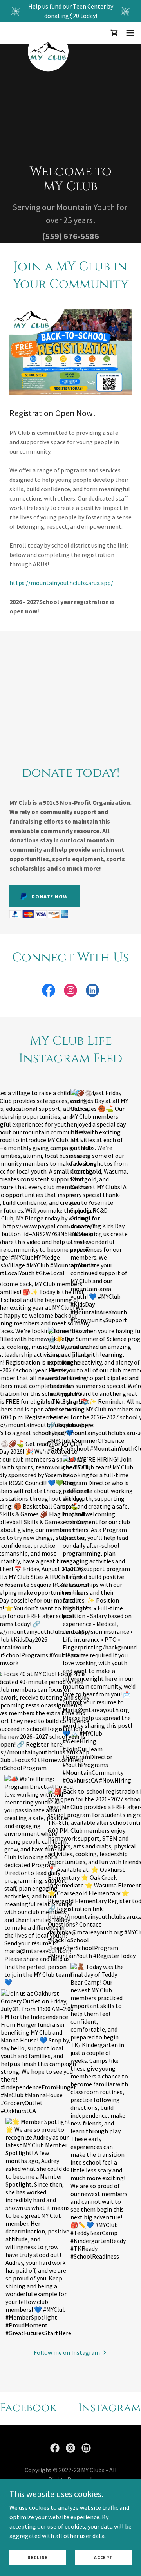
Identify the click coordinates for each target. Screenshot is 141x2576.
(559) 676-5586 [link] (70, 236)
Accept (103, 2557)
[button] (114, 33)
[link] (48, 33)
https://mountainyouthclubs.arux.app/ (61, 583)
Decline (38, 2557)
